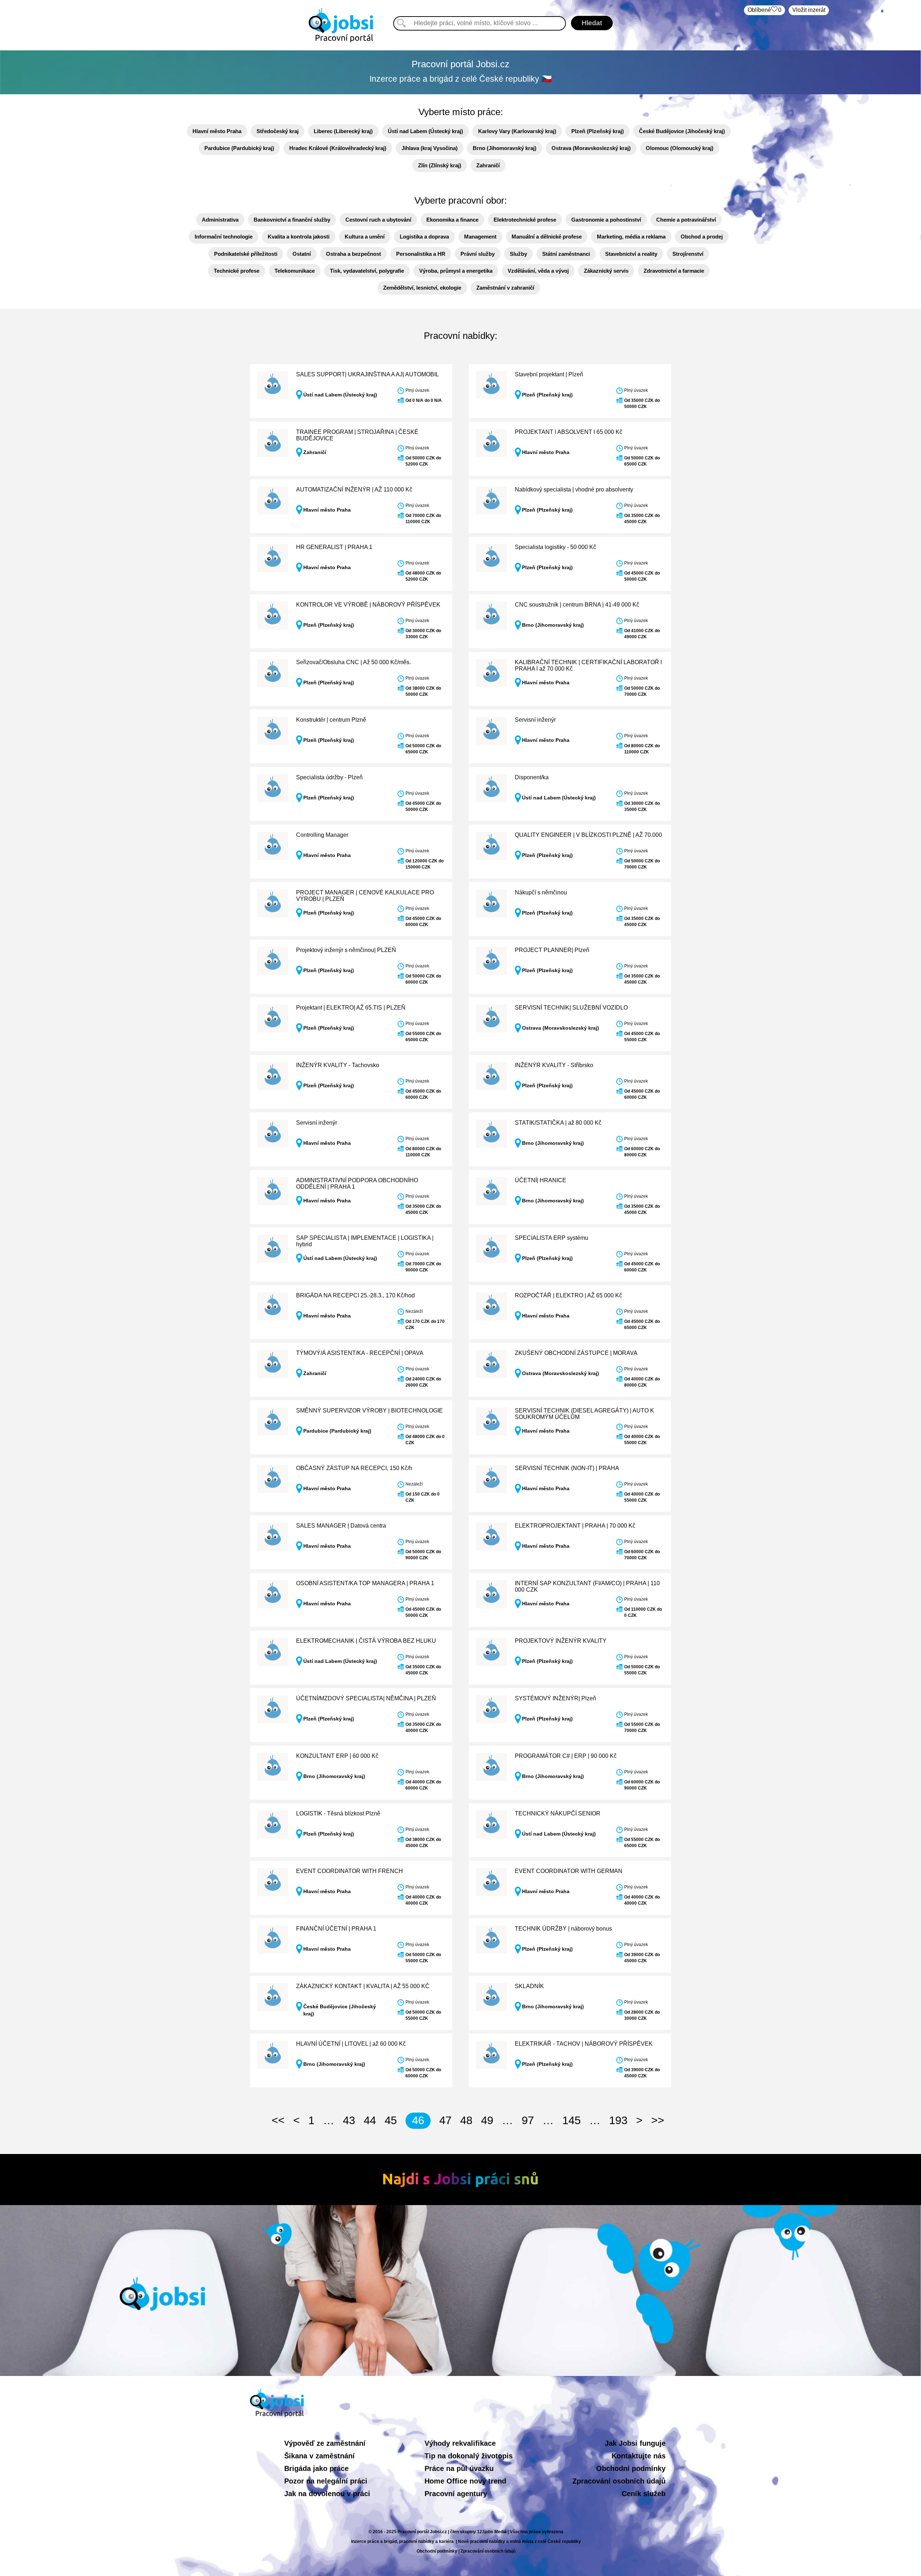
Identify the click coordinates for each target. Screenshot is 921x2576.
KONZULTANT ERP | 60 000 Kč (337, 1756)
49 (487, 2120)
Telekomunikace (295, 271)
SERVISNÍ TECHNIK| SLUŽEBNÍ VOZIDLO (571, 1008)
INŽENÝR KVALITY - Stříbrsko (554, 1065)
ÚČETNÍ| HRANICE (541, 1180)
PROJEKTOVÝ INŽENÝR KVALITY (561, 1641)
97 (528, 2120)
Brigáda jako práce (316, 2468)
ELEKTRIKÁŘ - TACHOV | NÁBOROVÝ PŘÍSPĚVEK (584, 2044)
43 (349, 2120)
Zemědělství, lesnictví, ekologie (422, 288)
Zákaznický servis (606, 271)
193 (618, 2120)
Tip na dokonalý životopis (469, 2456)
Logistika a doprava (424, 237)
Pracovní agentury (456, 2494)
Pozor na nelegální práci (326, 2481)
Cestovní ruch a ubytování (378, 220)
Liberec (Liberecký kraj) (343, 131)
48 (466, 2120)
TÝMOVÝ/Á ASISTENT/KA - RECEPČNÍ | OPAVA (360, 1353)
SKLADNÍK (529, 1986)
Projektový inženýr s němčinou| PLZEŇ (346, 950)
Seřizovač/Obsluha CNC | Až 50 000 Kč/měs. (353, 662)
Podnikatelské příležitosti (246, 254)
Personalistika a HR (421, 254)
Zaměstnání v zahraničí (505, 288)
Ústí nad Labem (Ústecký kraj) (425, 131)
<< (278, 2120)
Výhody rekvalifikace (460, 2443)
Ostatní (302, 254)
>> (658, 2120)
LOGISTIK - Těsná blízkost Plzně (338, 1813)
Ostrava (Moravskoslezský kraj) (591, 148)
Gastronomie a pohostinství (606, 220)
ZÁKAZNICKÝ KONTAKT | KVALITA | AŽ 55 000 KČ (363, 1986)
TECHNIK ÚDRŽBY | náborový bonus (563, 1929)
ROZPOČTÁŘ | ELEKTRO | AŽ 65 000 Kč (568, 1295)
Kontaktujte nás (639, 2456)
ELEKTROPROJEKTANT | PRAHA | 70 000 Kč (575, 1526)
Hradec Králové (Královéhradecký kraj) (338, 148)
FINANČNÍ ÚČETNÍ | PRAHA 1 (336, 1929)
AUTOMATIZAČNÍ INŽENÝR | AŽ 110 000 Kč (354, 489)
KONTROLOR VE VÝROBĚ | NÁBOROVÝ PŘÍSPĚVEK (368, 605)
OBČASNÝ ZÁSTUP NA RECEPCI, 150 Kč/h (354, 1468)
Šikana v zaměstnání (319, 2456)
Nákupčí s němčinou (541, 892)
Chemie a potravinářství (686, 220)
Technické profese (237, 271)
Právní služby (478, 254)
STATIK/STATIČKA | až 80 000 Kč (558, 1123)
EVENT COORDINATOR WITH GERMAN (569, 1871)
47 (445, 2120)
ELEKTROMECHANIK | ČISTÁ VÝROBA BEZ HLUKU (366, 1641)
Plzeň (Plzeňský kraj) (598, 131)
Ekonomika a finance (452, 220)
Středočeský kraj (278, 131)
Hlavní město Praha (217, 131)
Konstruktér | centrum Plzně (331, 720)
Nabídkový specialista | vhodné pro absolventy (574, 489)
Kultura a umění (365, 237)
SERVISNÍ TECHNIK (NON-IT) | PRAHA (567, 1468)
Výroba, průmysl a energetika (456, 271)
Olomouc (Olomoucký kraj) (680, 148)
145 (571, 2120)
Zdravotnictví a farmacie (674, 271)
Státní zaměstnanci (566, 254)
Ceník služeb (644, 2494)
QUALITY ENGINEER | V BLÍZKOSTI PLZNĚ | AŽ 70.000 (588, 835)
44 (370, 2120)
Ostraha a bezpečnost (353, 254)
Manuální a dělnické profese (547, 237)
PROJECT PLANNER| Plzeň (552, 950)
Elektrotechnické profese (525, 220)
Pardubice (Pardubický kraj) (239, 148)
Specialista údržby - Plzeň (329, 777)
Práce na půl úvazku (459, 2468)
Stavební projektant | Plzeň (549, 374)
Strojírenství (688, 254)
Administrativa (220, 220)
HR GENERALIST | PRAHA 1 (334, 547)
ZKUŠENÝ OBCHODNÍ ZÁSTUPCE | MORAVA (576, 1353)
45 (391, 2120)
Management (480, 237)
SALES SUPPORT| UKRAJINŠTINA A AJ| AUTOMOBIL (368, 374)
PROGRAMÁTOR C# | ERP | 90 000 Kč (566, 1756)
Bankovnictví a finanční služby (292, 220)
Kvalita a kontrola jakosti (299, 237)
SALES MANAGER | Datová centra (341, 1526)
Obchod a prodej (702, 237)
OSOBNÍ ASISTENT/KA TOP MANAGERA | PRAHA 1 (365, 1583)
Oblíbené (765, 10)
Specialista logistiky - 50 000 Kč (555, 547)
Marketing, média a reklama (631, 237)
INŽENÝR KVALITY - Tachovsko (338, 1065)
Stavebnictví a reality (631, 254)
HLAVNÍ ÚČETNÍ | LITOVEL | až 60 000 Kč (351, 2044)
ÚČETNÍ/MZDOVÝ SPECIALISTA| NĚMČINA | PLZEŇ (366, 1698)
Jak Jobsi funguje (635, 2443)
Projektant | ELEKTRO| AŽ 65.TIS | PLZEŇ (351, 1008)
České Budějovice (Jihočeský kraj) (682, 131)
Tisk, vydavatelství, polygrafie (367, 271)
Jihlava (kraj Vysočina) (430, 148)
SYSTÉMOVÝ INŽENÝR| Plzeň (555, 1698)
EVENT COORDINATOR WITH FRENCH (350, 1871)
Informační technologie (224, 237)
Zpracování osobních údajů (619, 2481)
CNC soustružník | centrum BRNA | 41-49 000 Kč (577, 605)
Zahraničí (488, 165)
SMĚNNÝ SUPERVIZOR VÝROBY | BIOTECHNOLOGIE (369, 1411)
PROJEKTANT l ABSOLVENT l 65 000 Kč (569, 432)
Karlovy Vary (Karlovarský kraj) (517, 131)
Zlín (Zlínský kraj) (440, 165)
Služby (518, 254)
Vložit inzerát (809, 10)
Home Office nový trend (465, 2481)
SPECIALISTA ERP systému (552, 1238)
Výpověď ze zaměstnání (325, 2443)
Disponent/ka (532, 777)
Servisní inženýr (535, 720)
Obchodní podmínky (631, 2468)
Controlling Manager (322, 835)
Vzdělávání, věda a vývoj (538, 271)
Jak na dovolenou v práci (327, 2494)
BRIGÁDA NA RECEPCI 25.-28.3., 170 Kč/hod (355, 1295)
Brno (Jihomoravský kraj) (505, 148)
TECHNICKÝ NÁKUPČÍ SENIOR (558, 1813)
